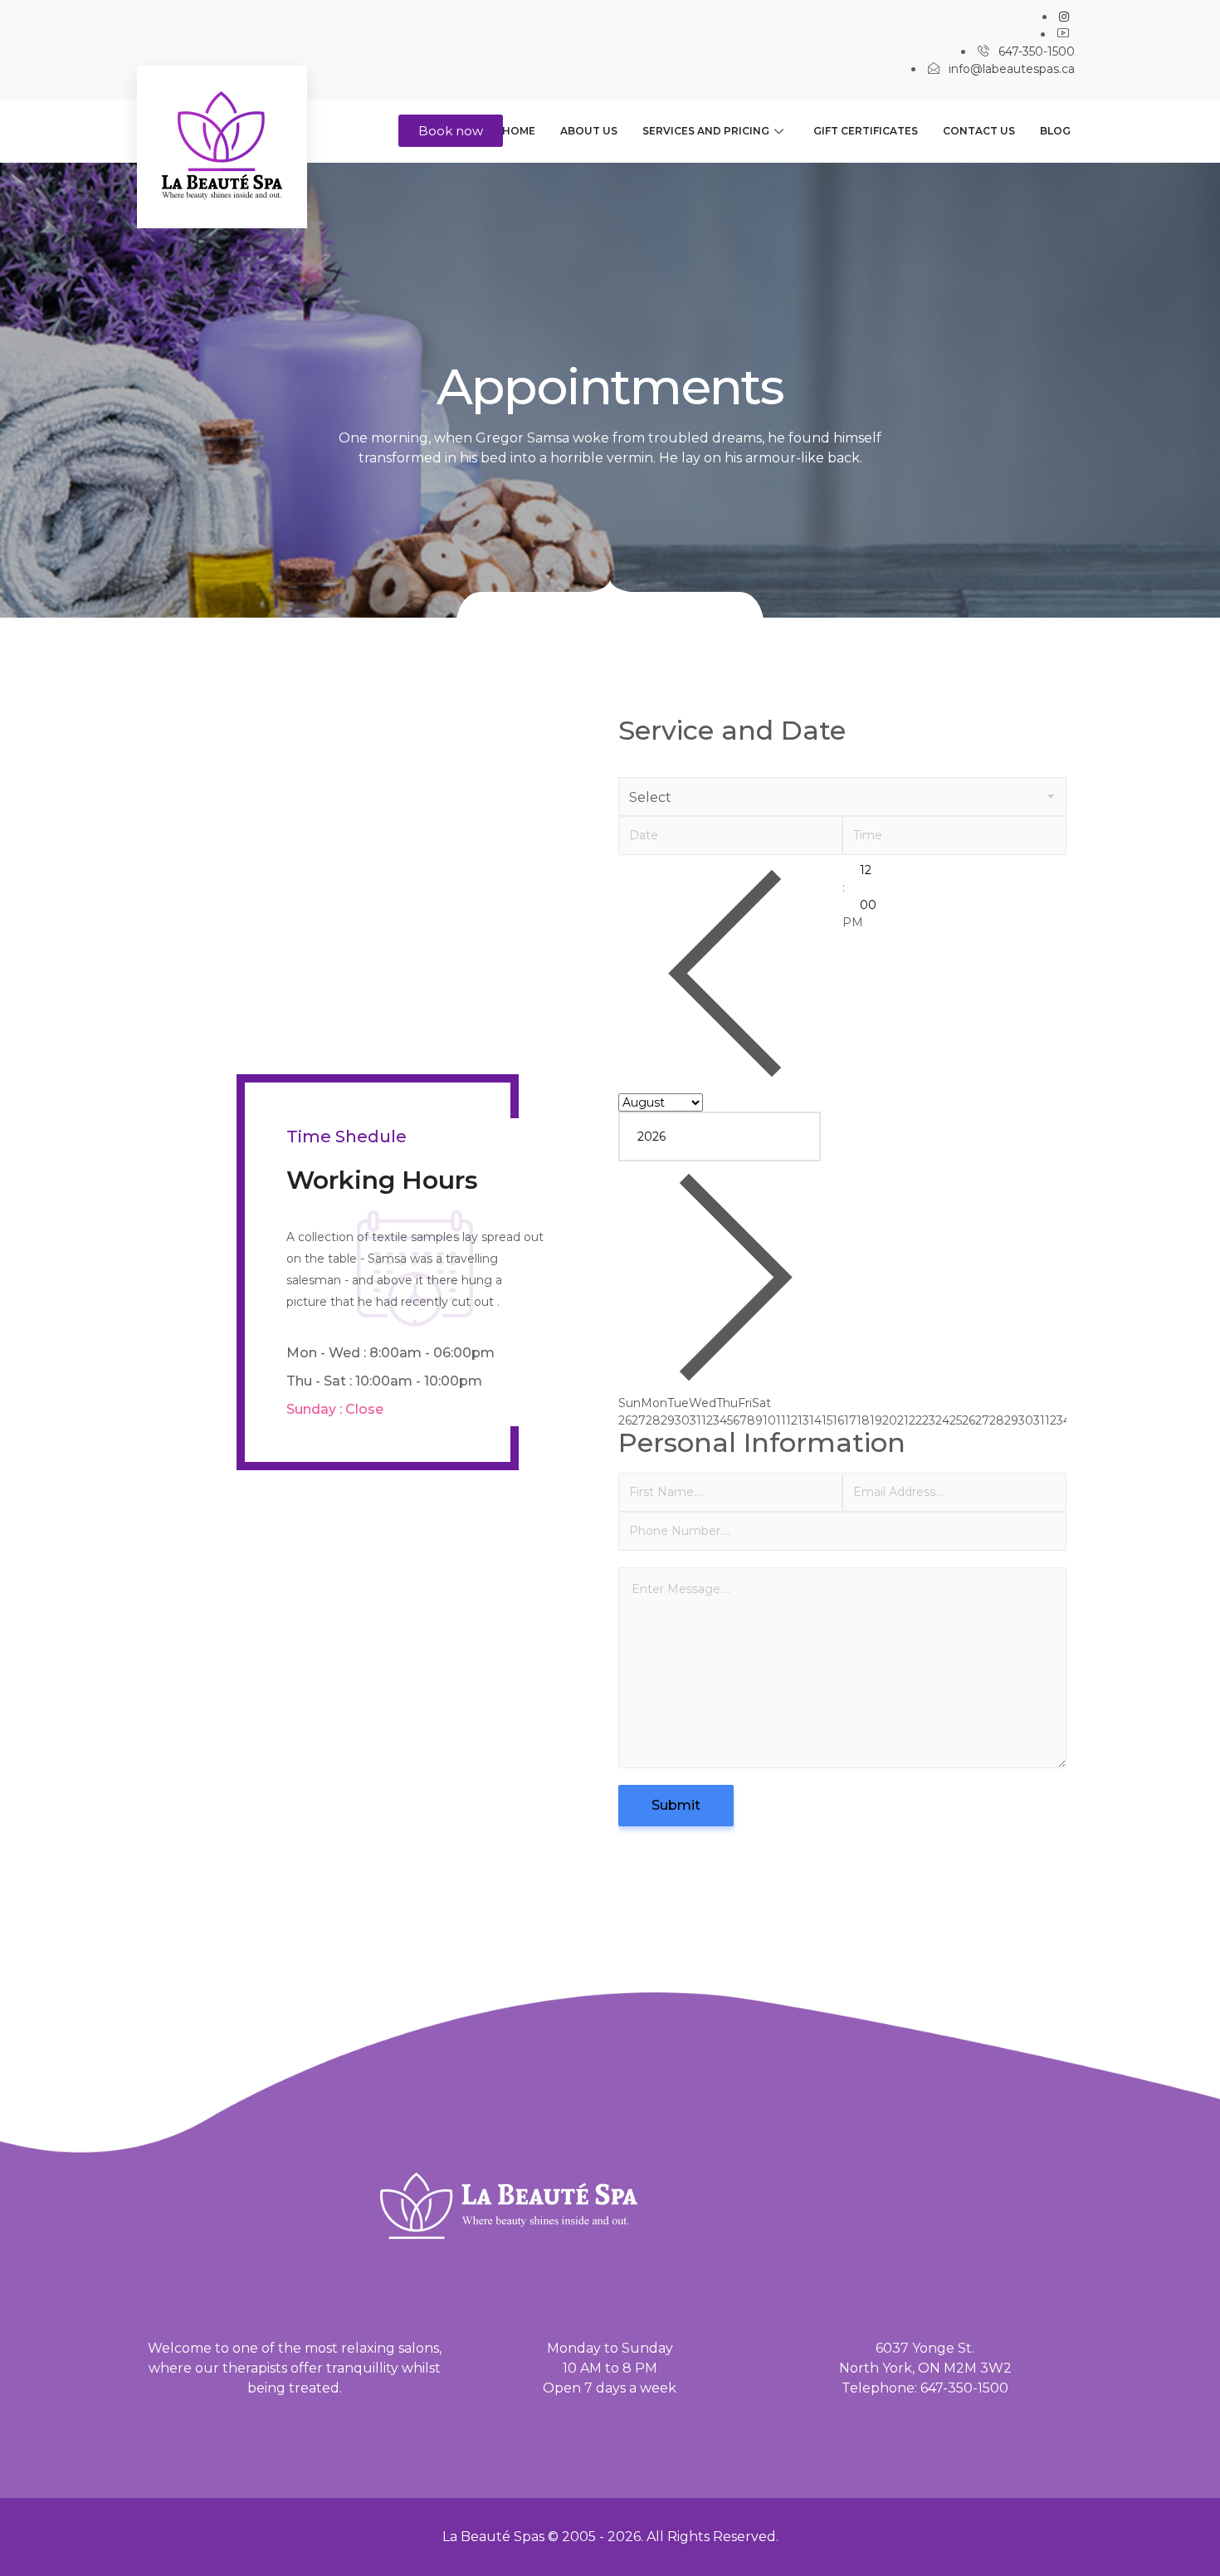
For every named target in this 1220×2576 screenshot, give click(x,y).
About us (589, 131)
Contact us (979, 131)
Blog (1055, 131)
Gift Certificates (866, 131)
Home (519, 131)
